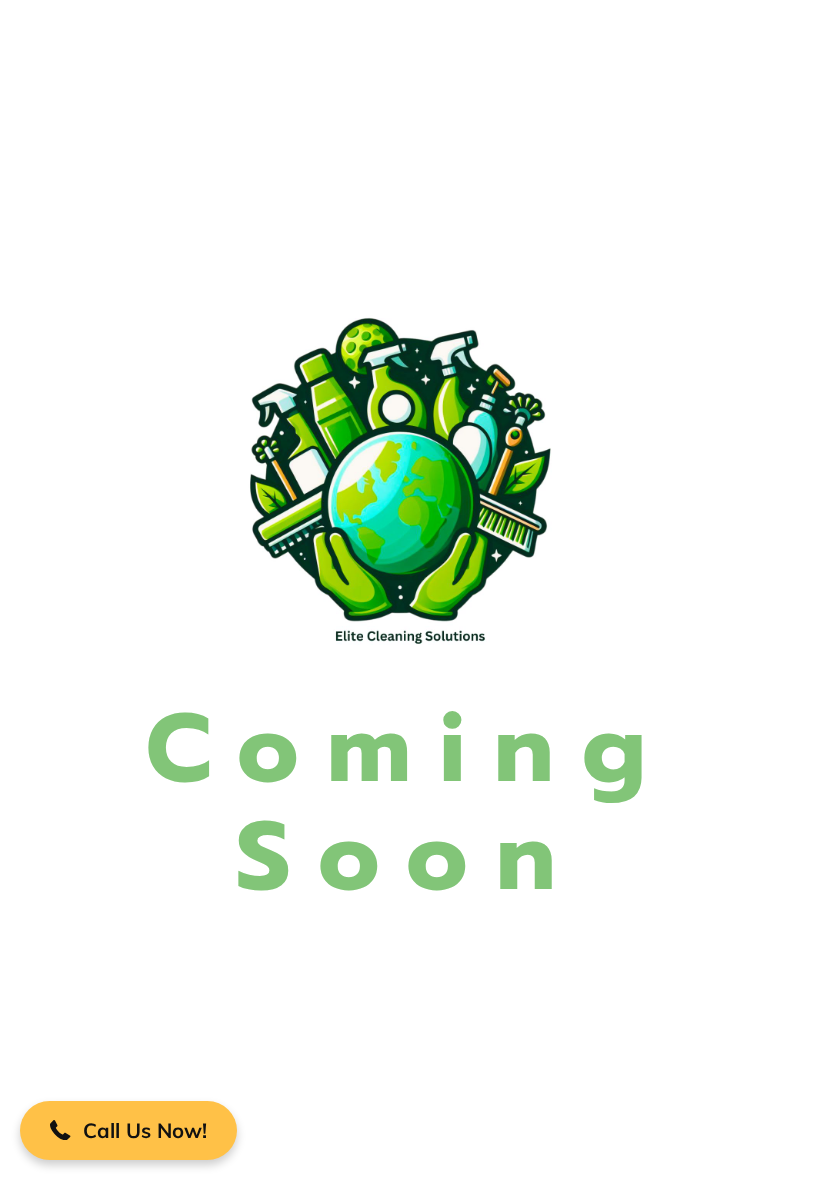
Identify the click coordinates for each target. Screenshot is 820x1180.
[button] (128, 1131)
